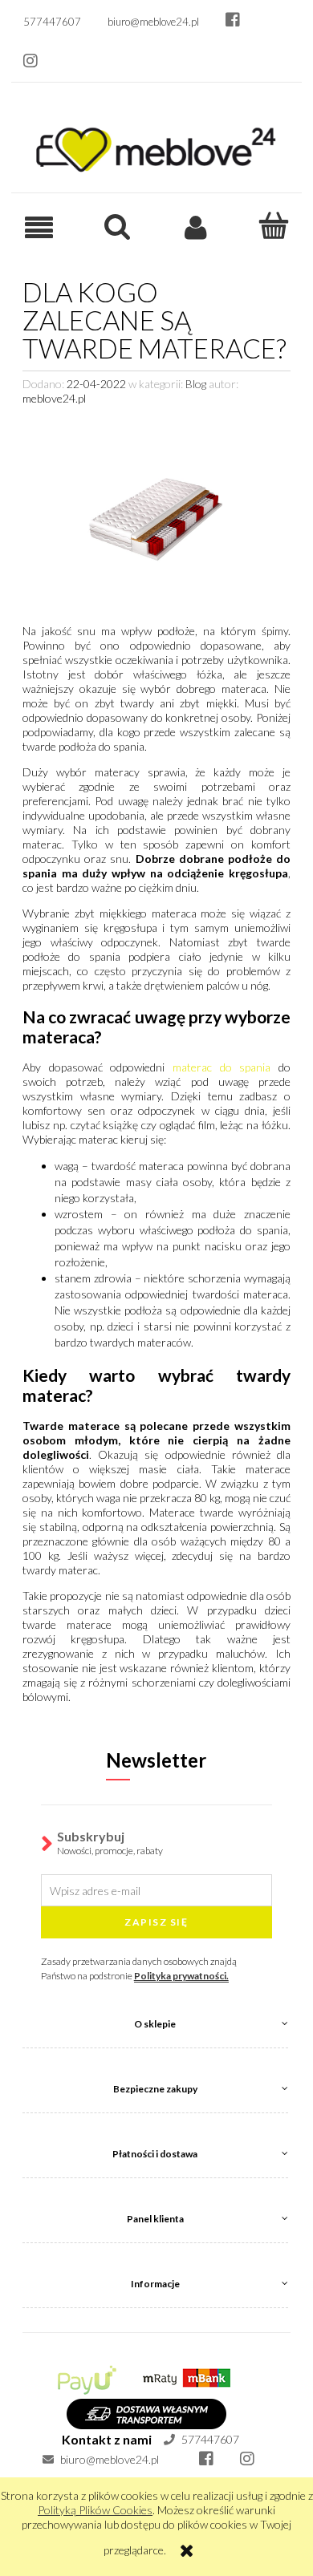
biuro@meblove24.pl (108, 2459)
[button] (39, 227)
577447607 (209, 2439)
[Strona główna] (156, 146)
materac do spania (222, 1067)
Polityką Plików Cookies (95, 2510)
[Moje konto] (196, 226)
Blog (196, 384)
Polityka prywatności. (181, 1976)
